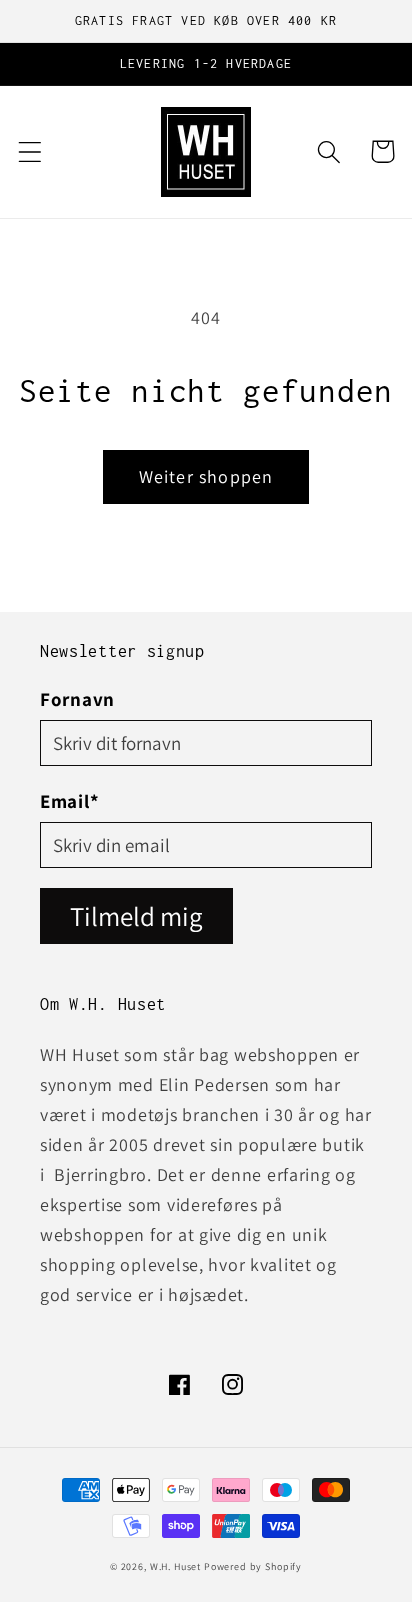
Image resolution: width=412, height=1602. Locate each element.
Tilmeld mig (136, 916)
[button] (30, 151)
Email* (69, 801)
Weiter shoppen (206, 476)
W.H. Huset (175, 1566)
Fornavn (77, 699)
